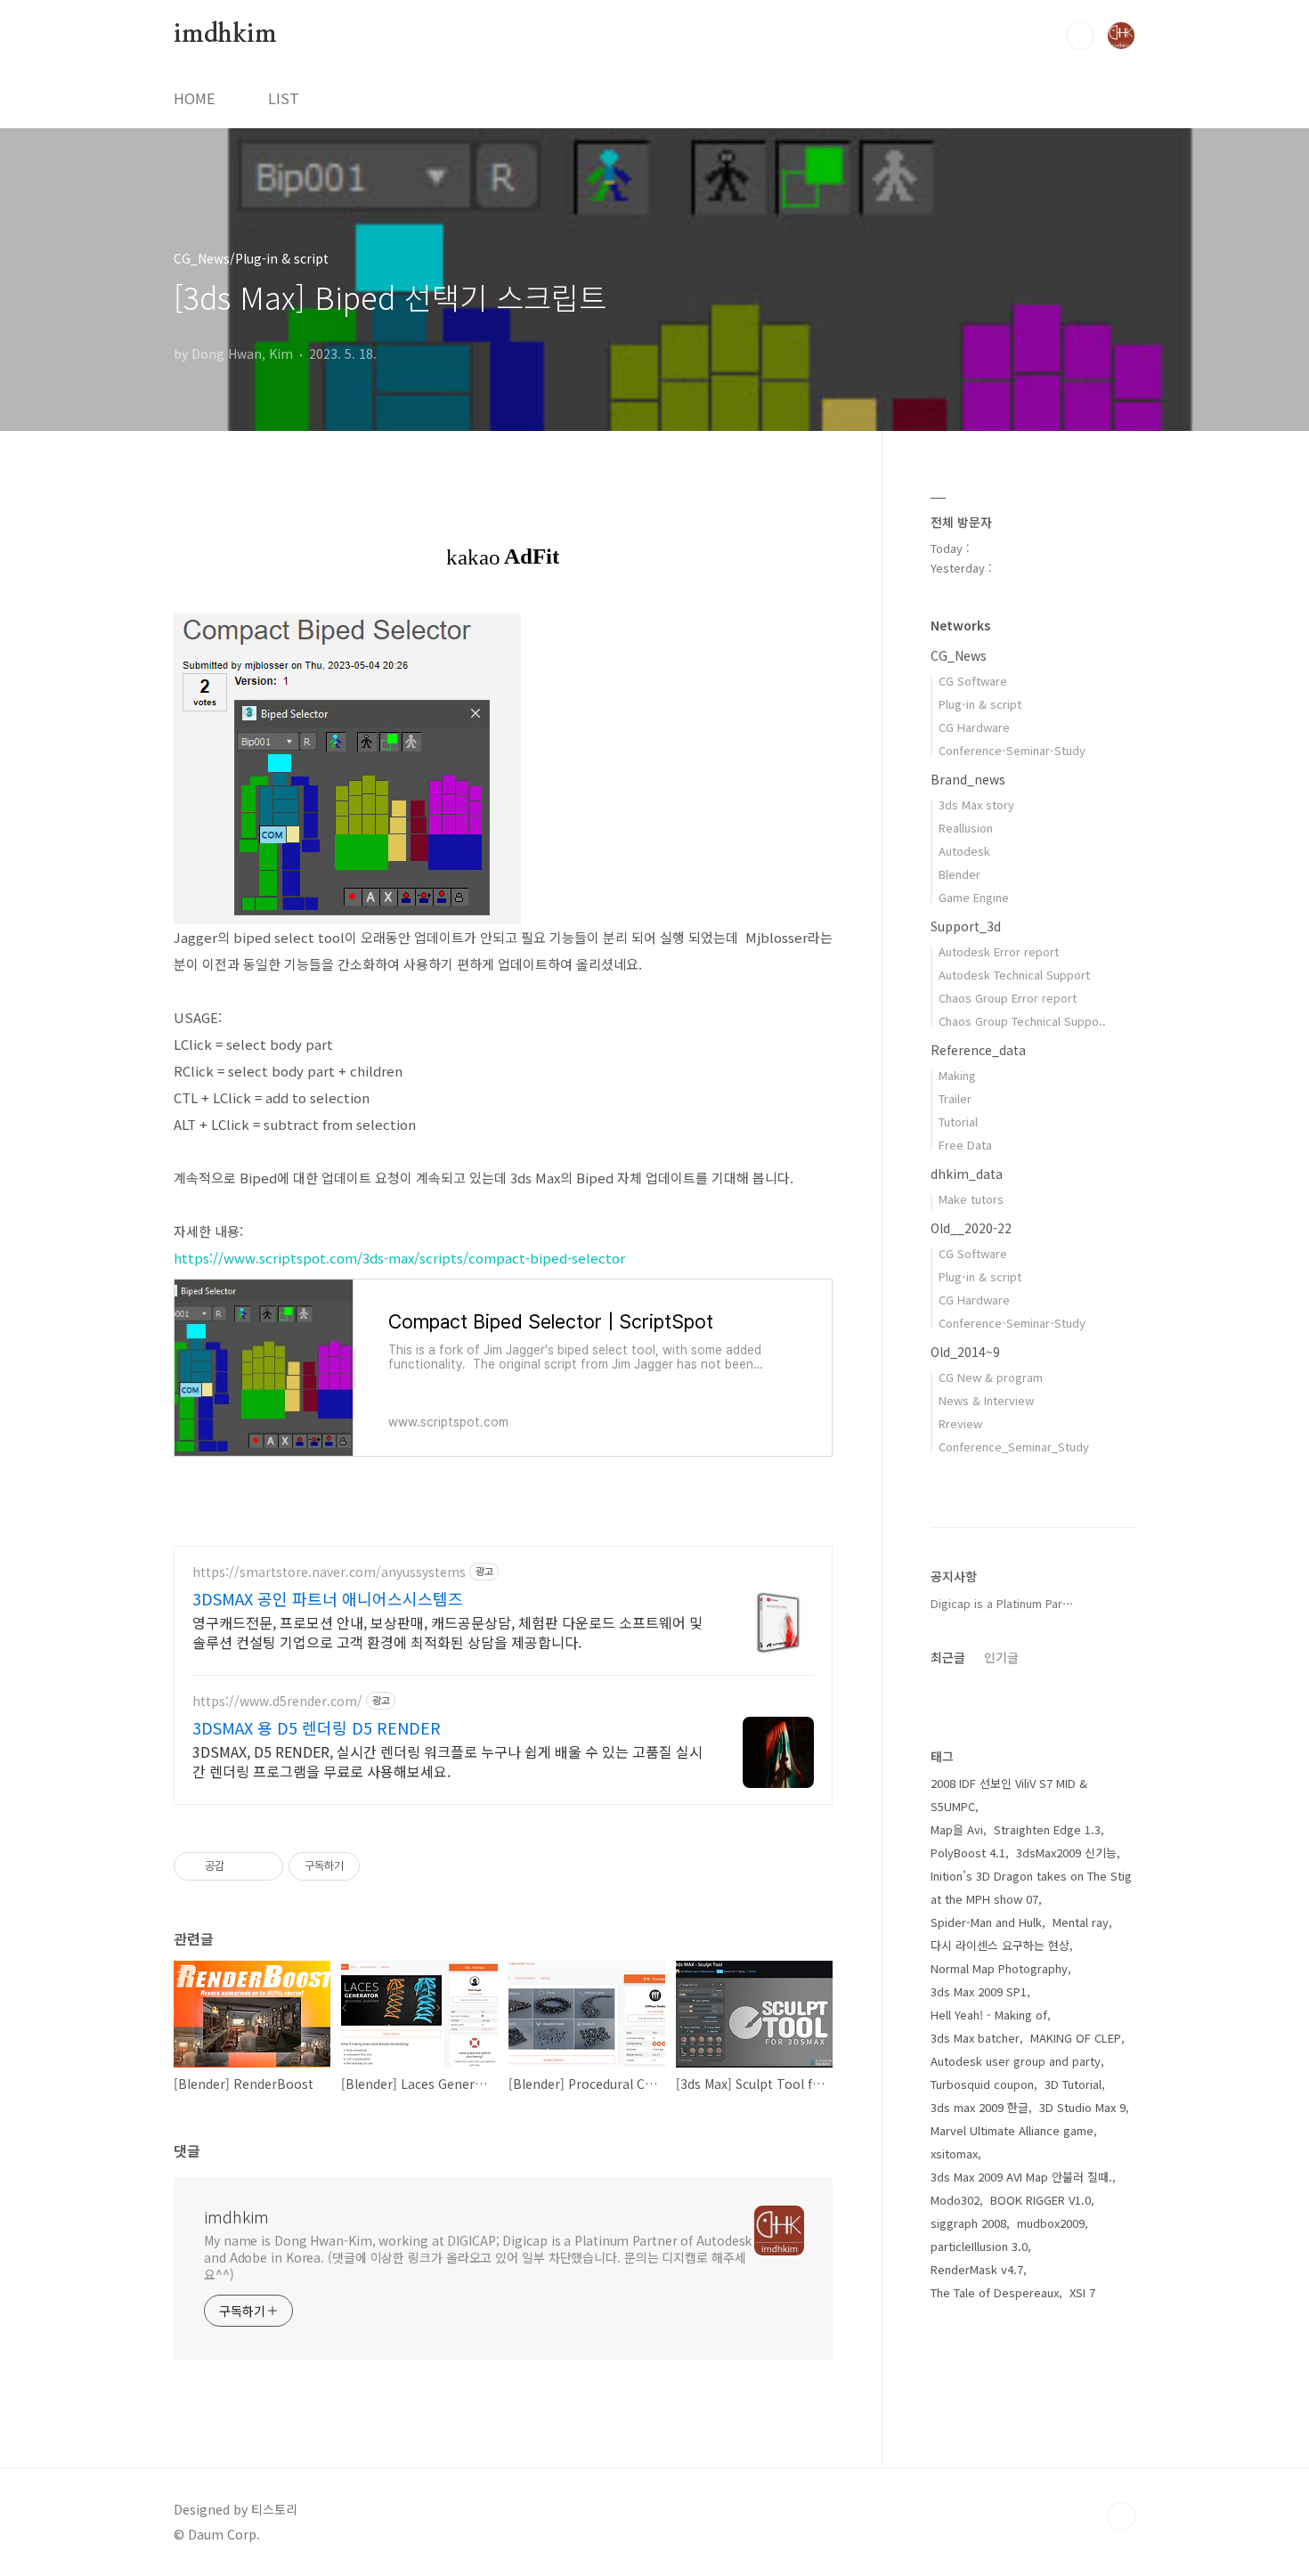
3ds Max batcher (975, 2038)
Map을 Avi (957, 1829)
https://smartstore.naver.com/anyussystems (329, 1572)
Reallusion (966, 828)
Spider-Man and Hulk (986, 1922)
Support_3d (966, 926)
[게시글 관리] (263, 1866)
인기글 (1001, 1657)
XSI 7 (1082, 2292)
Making (957, 1075)
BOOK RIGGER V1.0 (1041, 2200)
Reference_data (978, 1050)
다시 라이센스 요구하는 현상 (1000, 1945)
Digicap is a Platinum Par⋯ (1002, 1603)
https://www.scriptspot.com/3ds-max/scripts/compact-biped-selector (399, 1258)
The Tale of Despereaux (995, 2292)
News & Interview (986, 1400)
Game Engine (974, 897)
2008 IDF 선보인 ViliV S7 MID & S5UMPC (1009, 1795)
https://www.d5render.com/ (277, 1701)
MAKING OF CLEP (1076, 2038)
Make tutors (971, 1199)
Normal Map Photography (999, 1968)
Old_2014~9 (965, 1352)
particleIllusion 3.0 (979, 2246)
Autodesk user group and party (1016, 2061)
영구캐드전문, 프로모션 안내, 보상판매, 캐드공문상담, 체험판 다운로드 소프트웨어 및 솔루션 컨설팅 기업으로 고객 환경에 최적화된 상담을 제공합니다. (447, 1632)
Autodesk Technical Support (1014, 975)
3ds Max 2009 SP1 (979, 1991)
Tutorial (958, 1121)
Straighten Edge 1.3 (1047, 1829)
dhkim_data (967, 1174)
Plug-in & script (980, 704)
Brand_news (968, 779)
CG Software (973, 681)
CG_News (959, 655)
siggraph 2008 (968, 2223)
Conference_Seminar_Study (1014, 1446)
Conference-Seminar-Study (1012, 750)
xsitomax (954, 2153)
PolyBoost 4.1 (968, 1853)
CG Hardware (974, 727)
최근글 (948, 1657)
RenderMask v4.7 (977, 2269)
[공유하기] (241, 1866)
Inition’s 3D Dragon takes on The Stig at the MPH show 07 (1031, 1887)
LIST (284, 98)
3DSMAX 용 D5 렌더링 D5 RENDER (317, 1727)
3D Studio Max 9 (1082, 2107)
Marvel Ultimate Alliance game (1012, 2130)
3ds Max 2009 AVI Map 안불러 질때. (1021, 2177)
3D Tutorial (1073, 2084)
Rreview (960, 1423)
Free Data (965, 1145)
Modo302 (955, 2200)
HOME (194, 98)
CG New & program (991, 1377)
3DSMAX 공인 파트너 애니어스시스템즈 (328, 1598)
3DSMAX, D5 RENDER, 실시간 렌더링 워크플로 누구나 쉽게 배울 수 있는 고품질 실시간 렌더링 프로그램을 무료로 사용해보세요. (447, 1761)
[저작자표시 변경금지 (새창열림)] (376, 1866)
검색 (1080, 36)
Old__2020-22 (971, 1228)
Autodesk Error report (999, 951)
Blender (959, 874)
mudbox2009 (1051, 2223)
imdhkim (225, 35)
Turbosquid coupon (982, 2084)
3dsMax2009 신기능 (1066, 1853)
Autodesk (964, 851)
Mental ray (1081, 1922)
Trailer (955, 1098)
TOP (1121, 2516)
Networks (960, 625)
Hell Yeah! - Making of (989, 2015)
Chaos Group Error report (1008, 998)
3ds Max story (976, 804)
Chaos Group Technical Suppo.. (1022, 1021)
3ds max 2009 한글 (980, 2107)
